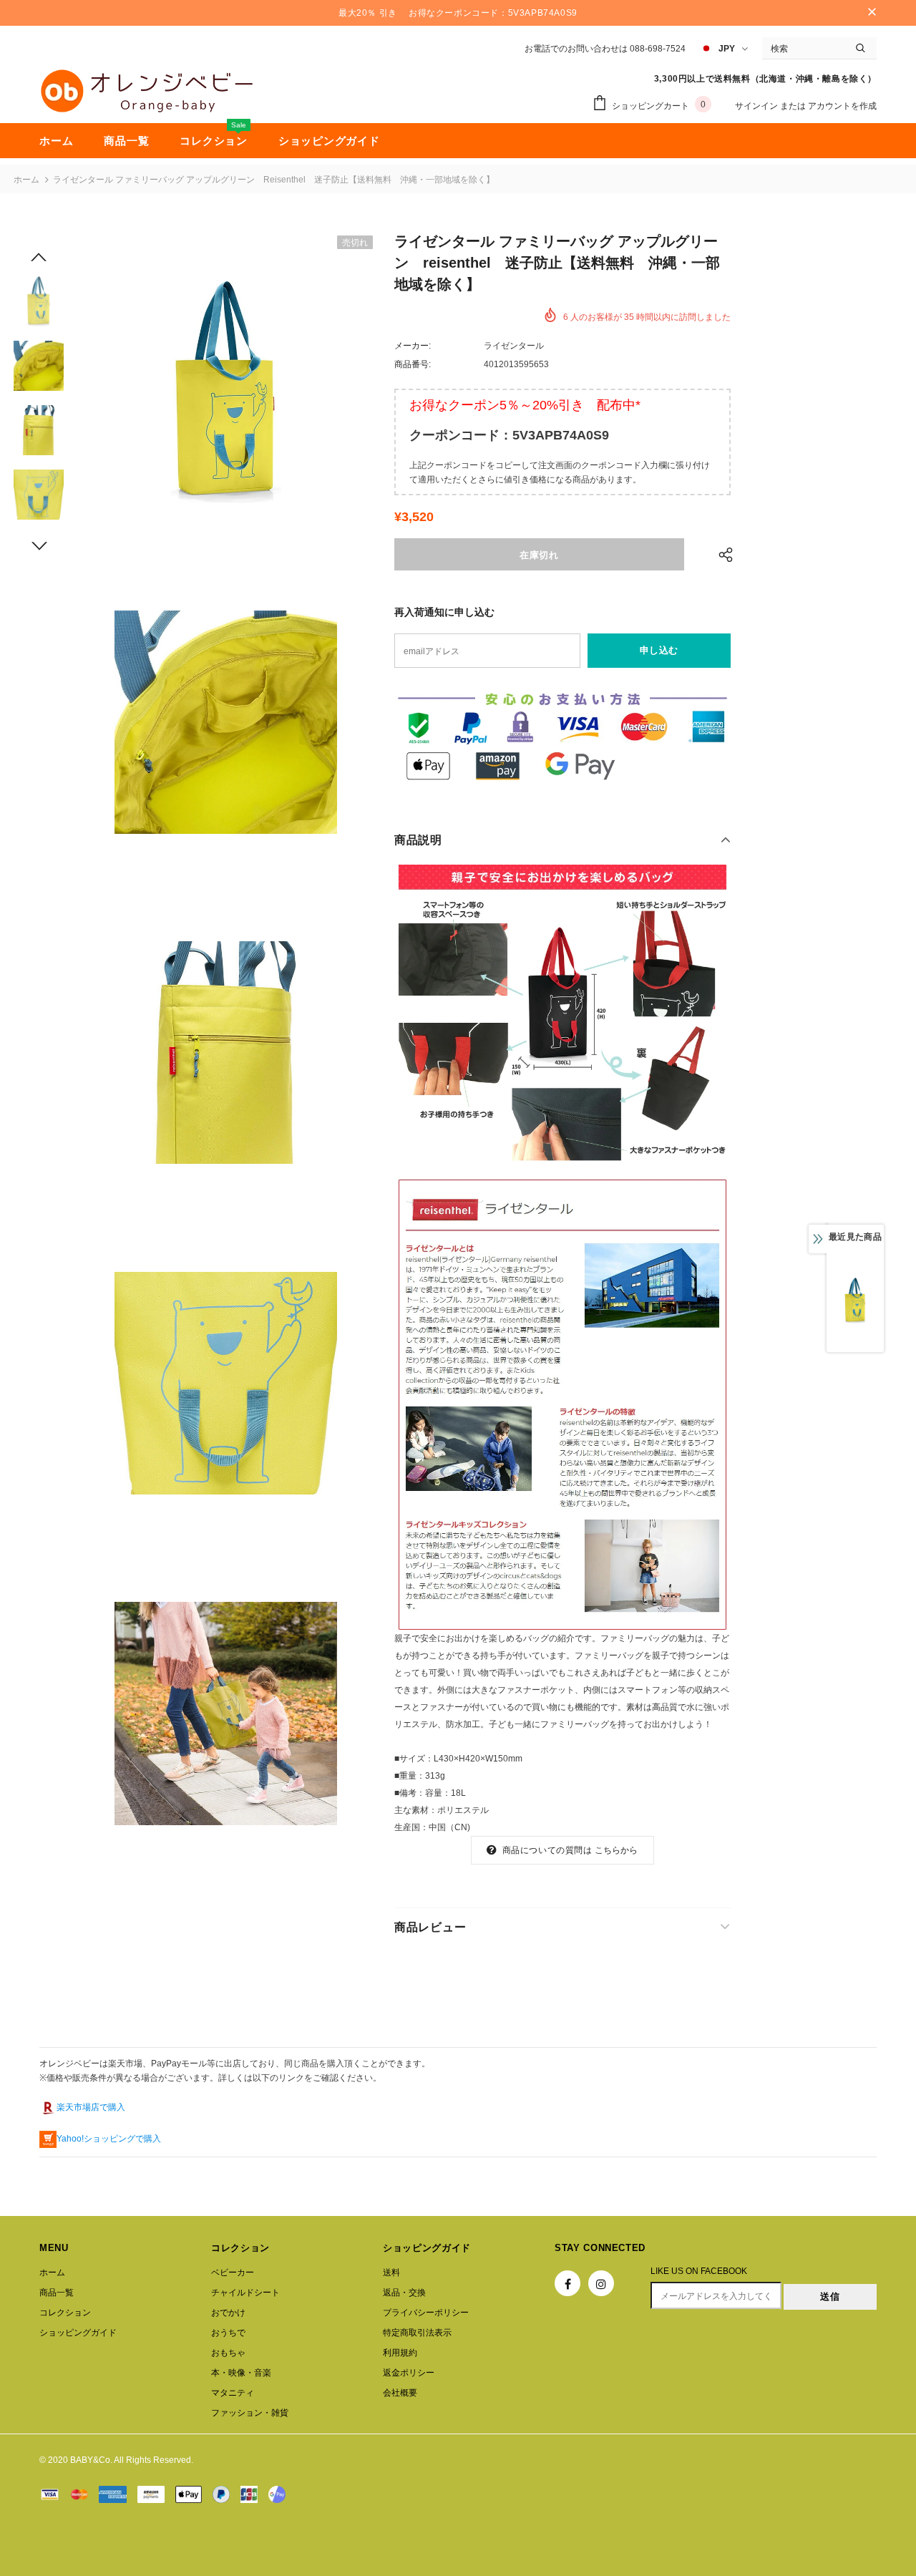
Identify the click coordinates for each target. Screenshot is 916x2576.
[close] (872, 13)
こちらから (617, 1850)
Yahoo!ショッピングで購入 (109, 2139)
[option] (225, 392)
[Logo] (147, 91)
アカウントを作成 (842, 106)
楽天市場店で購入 (91, 2107)
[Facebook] (567, 2283)
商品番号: (413, 364)
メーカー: (413, 346)
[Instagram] (601, 2283)
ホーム (26, 180)
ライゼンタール (514, 346)
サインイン (757, 106)
